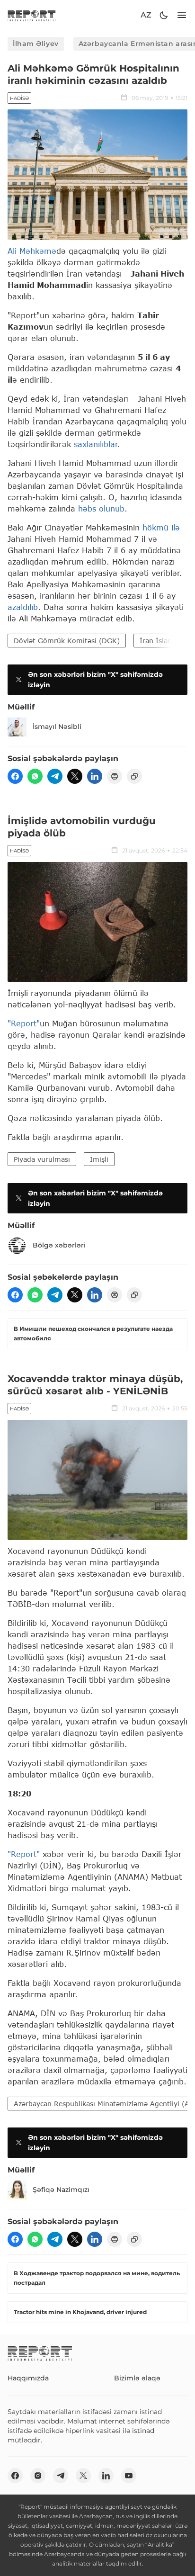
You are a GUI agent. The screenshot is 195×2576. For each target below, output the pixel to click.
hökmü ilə (161, 527)
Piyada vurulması (42, 1159)
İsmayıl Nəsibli (57, 727)
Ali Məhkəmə (32, 251)
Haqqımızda (28, 2378)
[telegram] (55, 776)
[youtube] (129, 2476)
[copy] (134, 776)
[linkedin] (95, 776)
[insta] (38, 2476)
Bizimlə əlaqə (137, 2378)
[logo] (32, 15)
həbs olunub (101, 508)
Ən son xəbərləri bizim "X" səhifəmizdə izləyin (95, 680)
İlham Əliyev (36, 44)
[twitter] (75, 776)
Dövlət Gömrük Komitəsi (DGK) (67, 641)
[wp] (35, 776)
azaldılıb (23, 607)
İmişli (99, 1159)
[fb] (15, 776)
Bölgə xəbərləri (59, 1245)
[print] (115, 776)
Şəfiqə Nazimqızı (61, 2190)
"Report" (24, 1023)
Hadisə (19, 98)
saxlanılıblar (96, 444)
